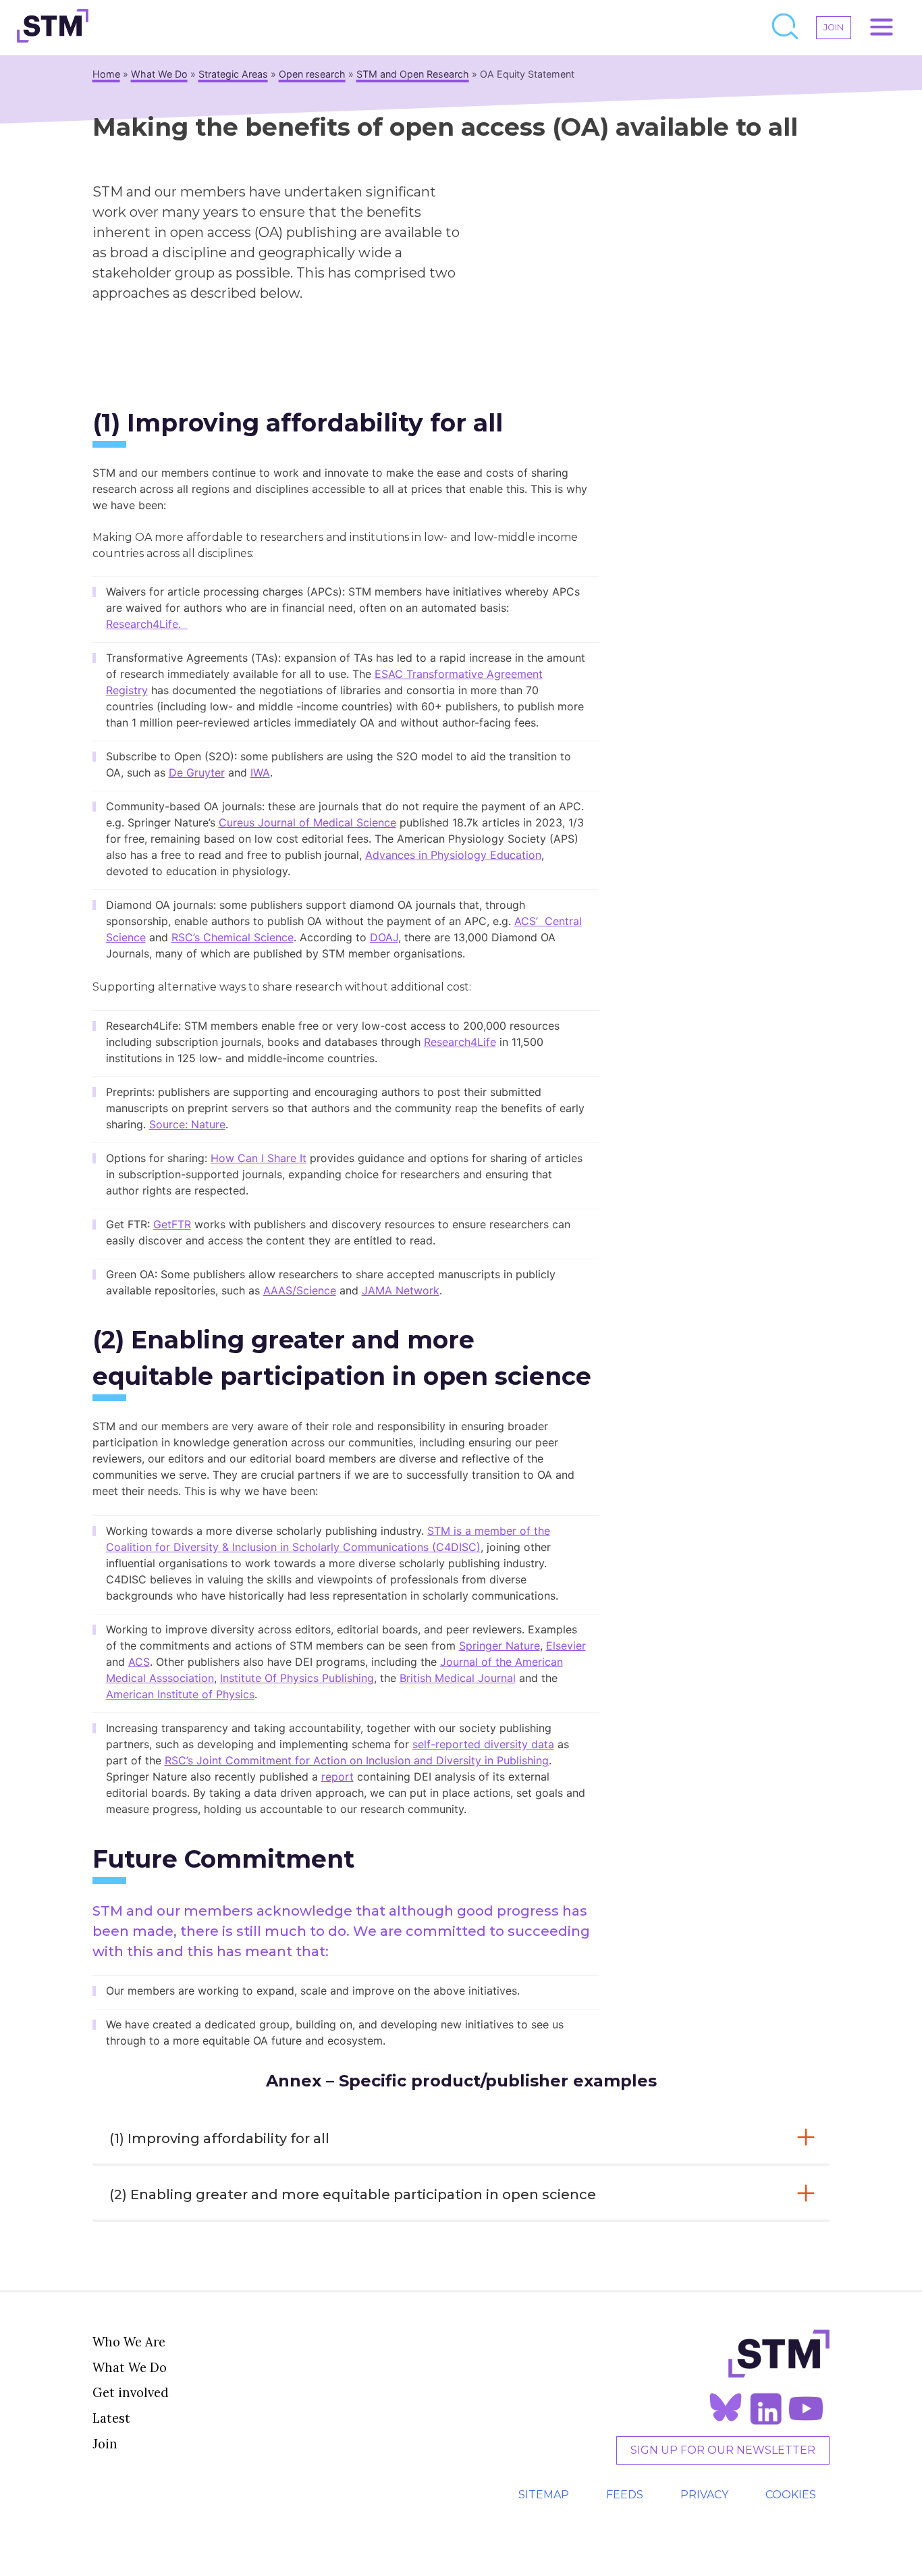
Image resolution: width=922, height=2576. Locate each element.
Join (105, 2444)
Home (106, 74)
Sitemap (544, 2495)
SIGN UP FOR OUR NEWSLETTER (723, 2450)
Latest (111, 2418)
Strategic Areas (233, 74)
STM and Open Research (413, 74)
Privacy (704, 2495)
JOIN (834, 27)
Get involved (131, 2392)
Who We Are (129, 2342)
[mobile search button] (786, 28)
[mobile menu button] (882, 28)
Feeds (625, 2495)
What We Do (159, 74)
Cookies (791, 2495)
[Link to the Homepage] (53, 28)
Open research (312, 74)
